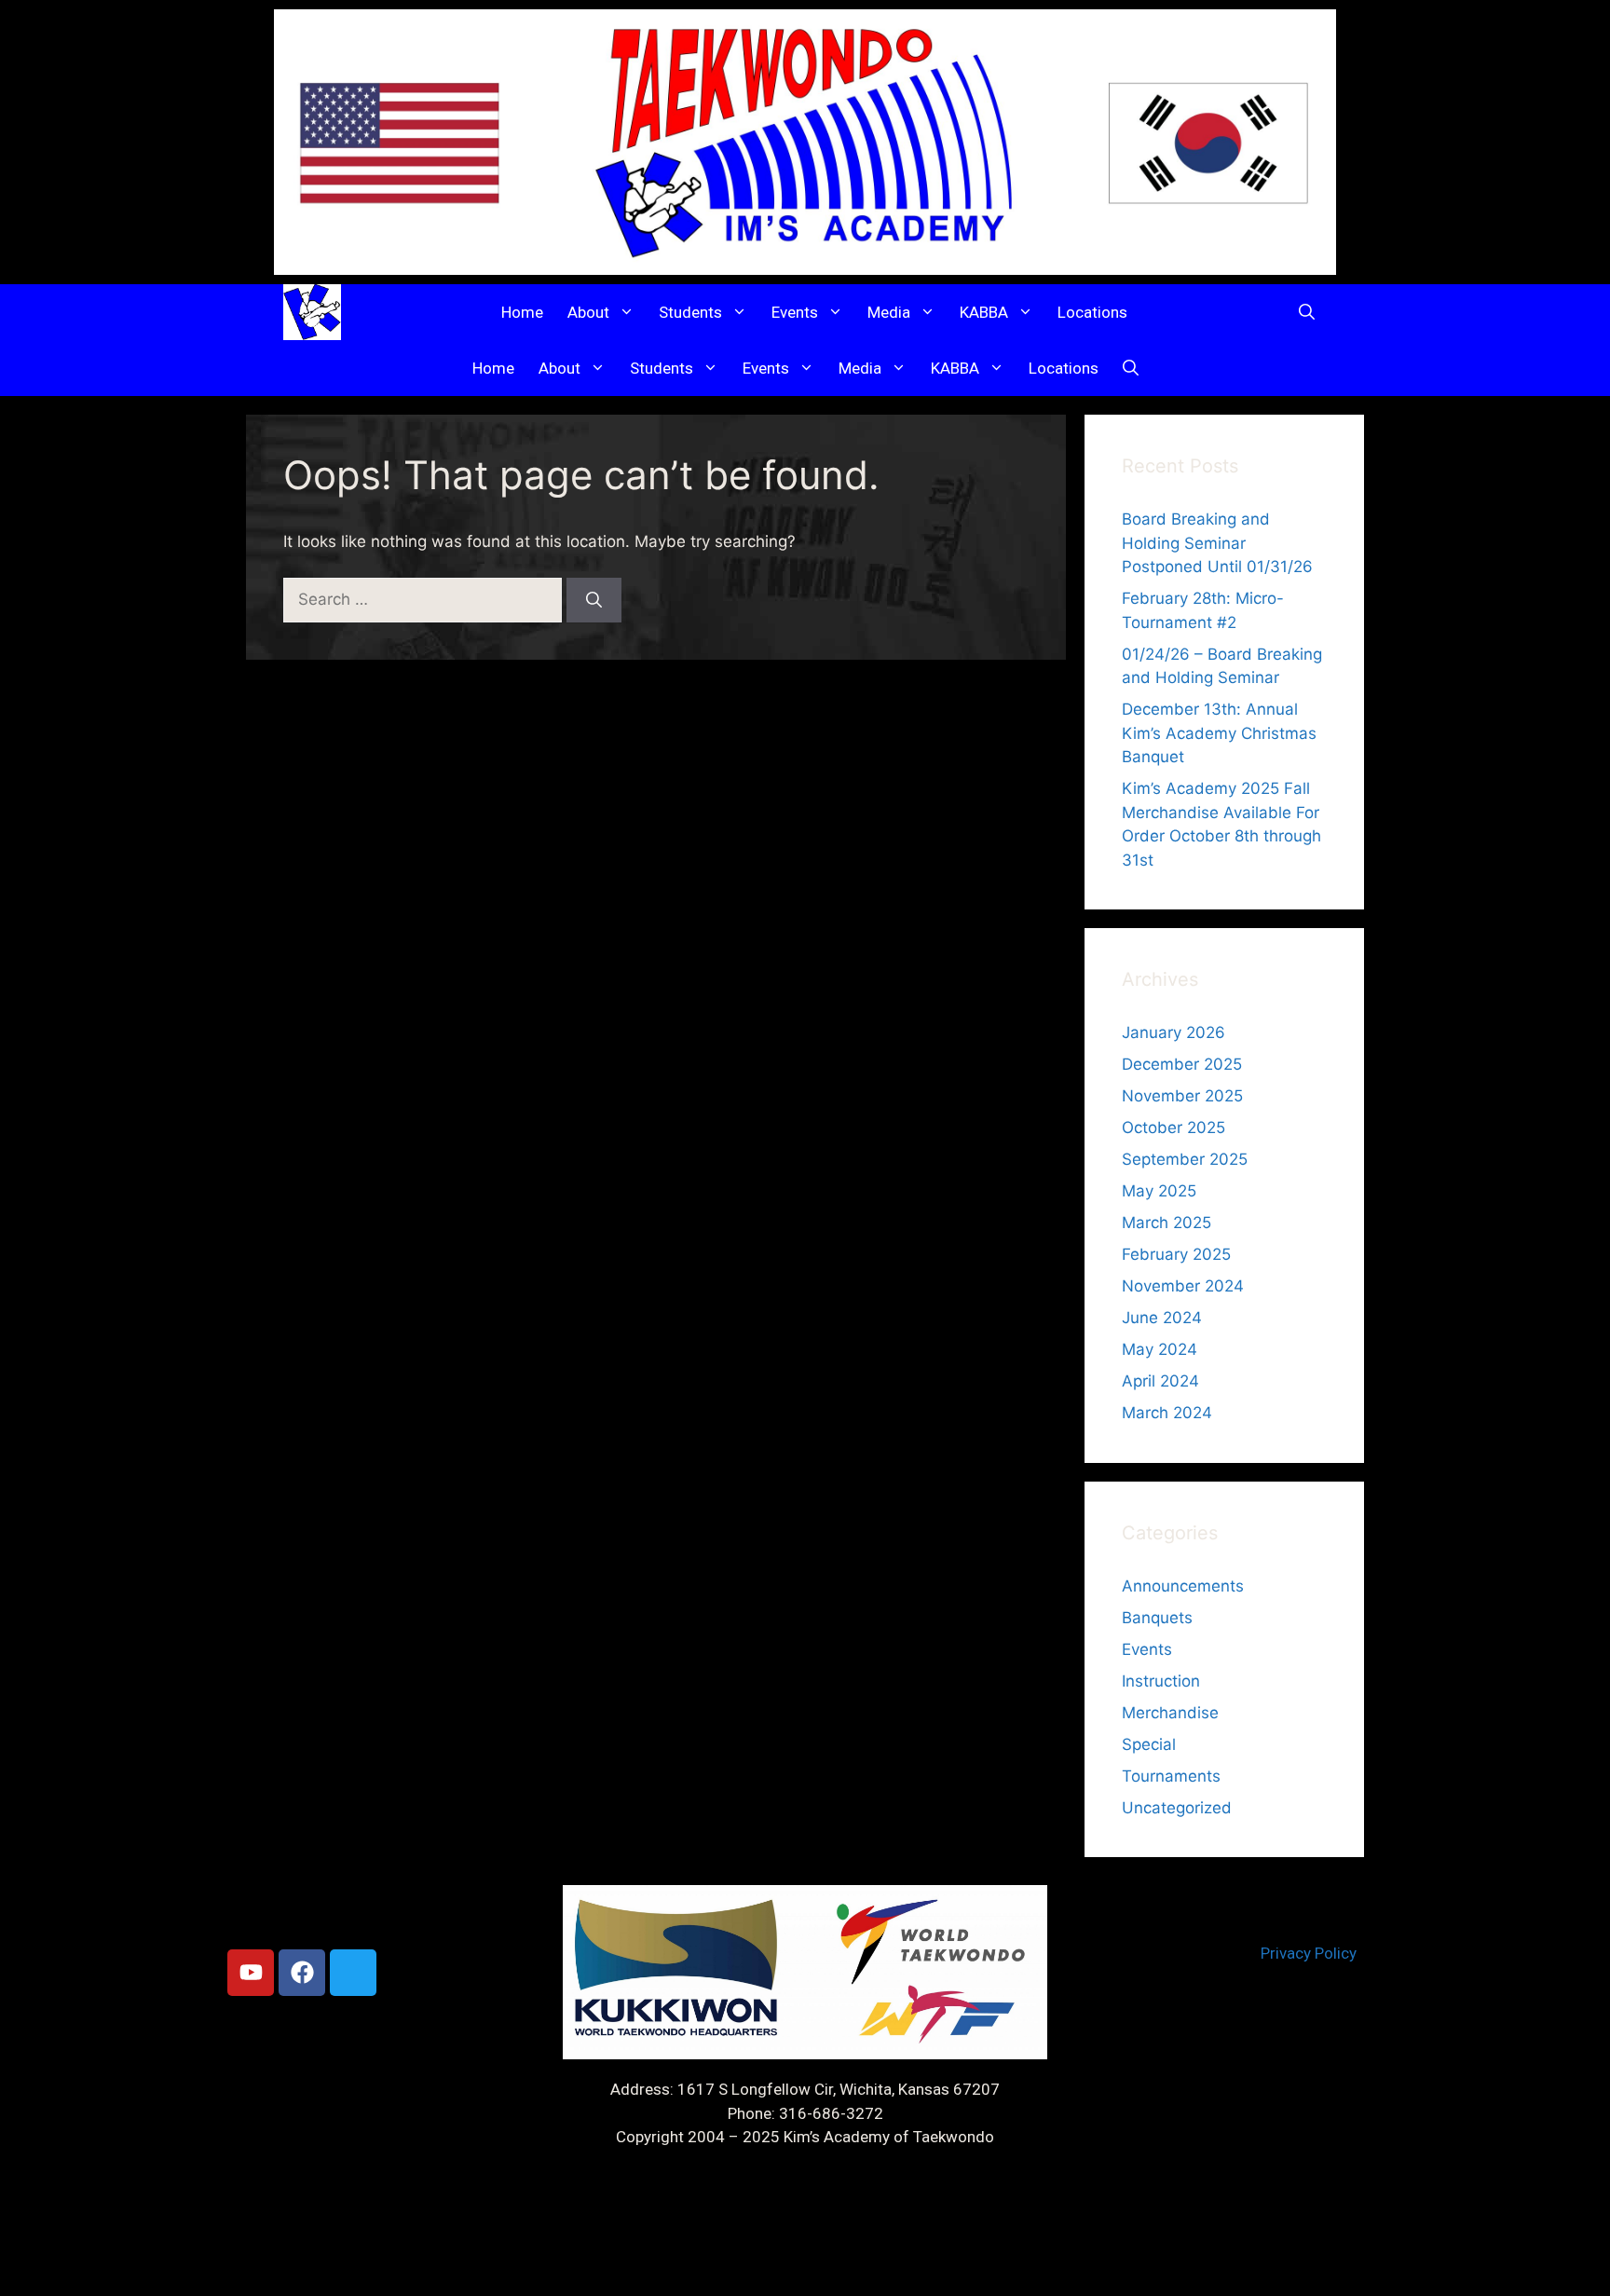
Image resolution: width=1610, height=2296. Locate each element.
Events (795, 312)
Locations (1092, 312)
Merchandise (1170, 1713)
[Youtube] (251, 1973)
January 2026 (1173, 1032)
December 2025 (1182, 1064)
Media (889, 312)
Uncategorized (1177, 1808)
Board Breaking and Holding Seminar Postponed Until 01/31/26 (1217, 543)
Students (690, 312)
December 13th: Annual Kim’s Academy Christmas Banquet (1219, 733)
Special (1149, 1744)
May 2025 (1159, 1191)
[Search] (594, 600)
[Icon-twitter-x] (353, 1973)
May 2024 (1160, 1349)
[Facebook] (302, 1973)
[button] (1307, 312)
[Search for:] (425, 599)
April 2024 (1160, 1381)
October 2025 (1173, 1127)
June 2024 (1162, 1318)
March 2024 (1167, 1413)
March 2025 (1167, 1223)
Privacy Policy (1309, 1953)
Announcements (1183, 1586)
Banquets (1157, 1618)
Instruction (1161, 1681)
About (588, 312)
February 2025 (1176, 1254)
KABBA (984, 312)
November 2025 (1182, 1096)
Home (522, 312)
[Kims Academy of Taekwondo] (312, 312)
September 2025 (1185, 1159)
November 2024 (1183, 1286)
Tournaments (1171, 1776)
